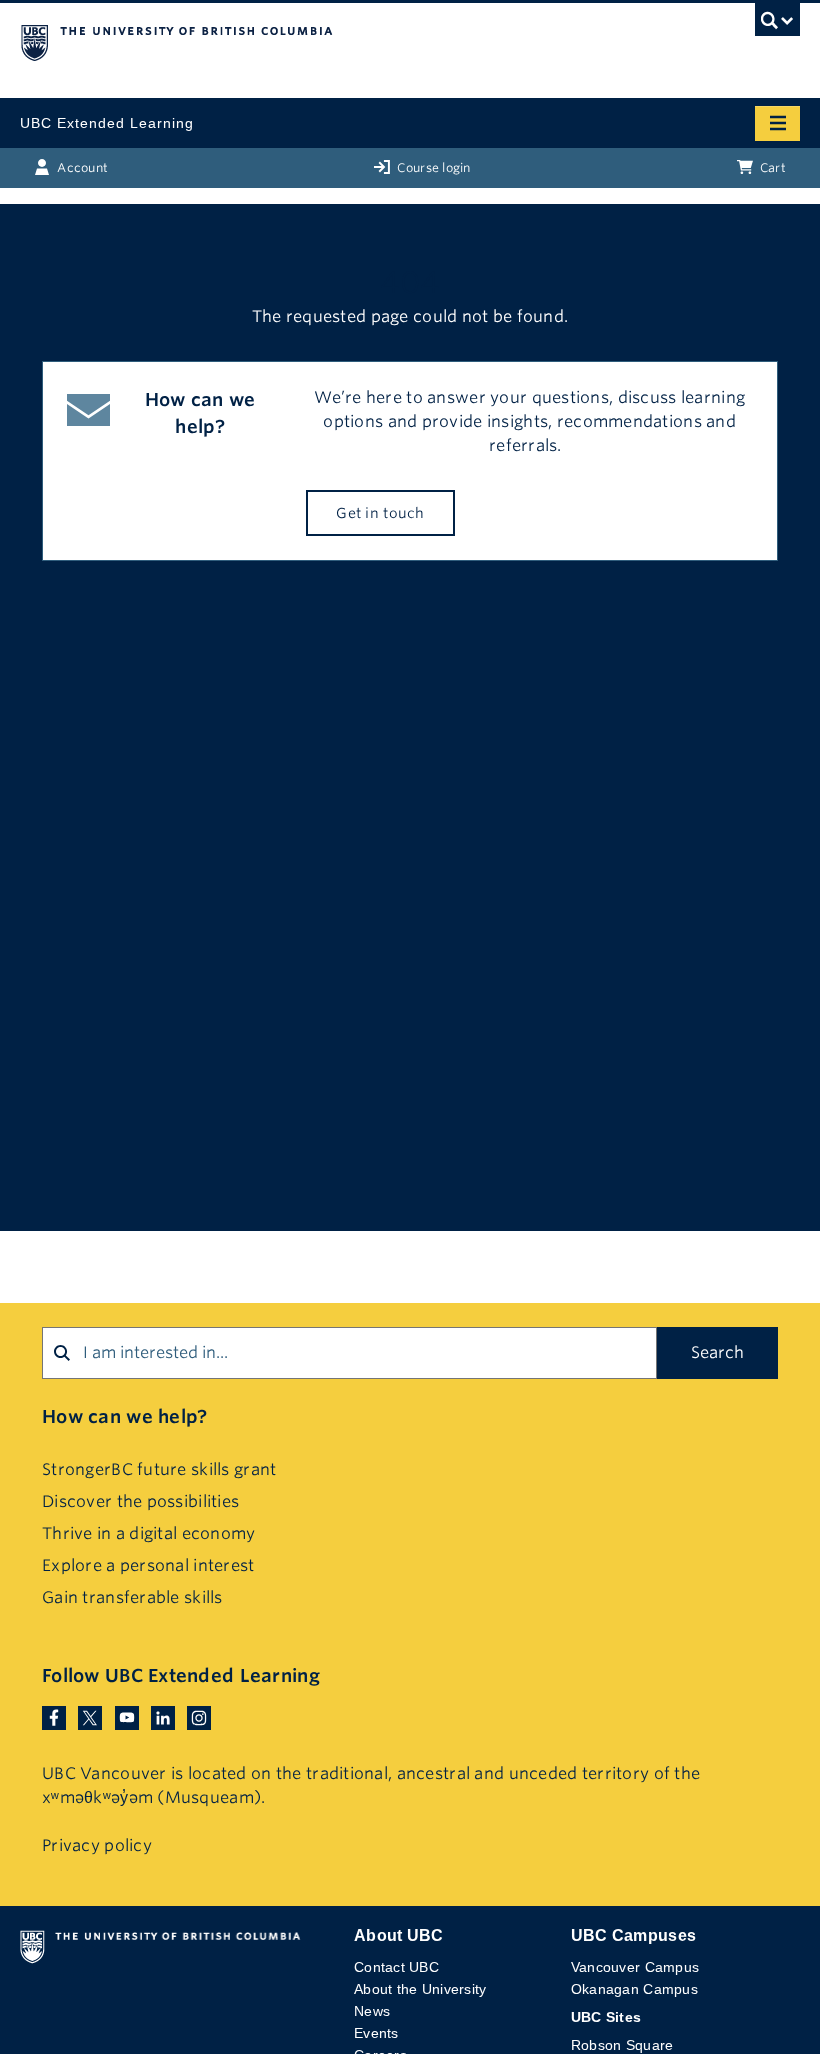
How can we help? (124, 1416)
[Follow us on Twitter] (90, 1716)
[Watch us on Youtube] (127, 1716)
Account (81, 167)
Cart (771, 167)
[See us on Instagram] (199, 1716)
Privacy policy (97, 1845)
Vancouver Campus (635, 1967)
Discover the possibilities (140, 1501)
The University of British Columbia (293, 41)
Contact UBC (396, 1967)
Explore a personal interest (148, 1565)
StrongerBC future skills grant (159, 1469)
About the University (420, 1989)
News (372, 2011)
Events (376, 2033)
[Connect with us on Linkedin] (163, 1716)
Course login (432, 167)
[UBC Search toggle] (777, 25)
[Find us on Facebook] (54, 1716)
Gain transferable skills (132, 1597)
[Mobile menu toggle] (777, 123)
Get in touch (380, 513)
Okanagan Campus (634, 1989)
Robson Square (622, 2045)
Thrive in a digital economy (149, 1533)
